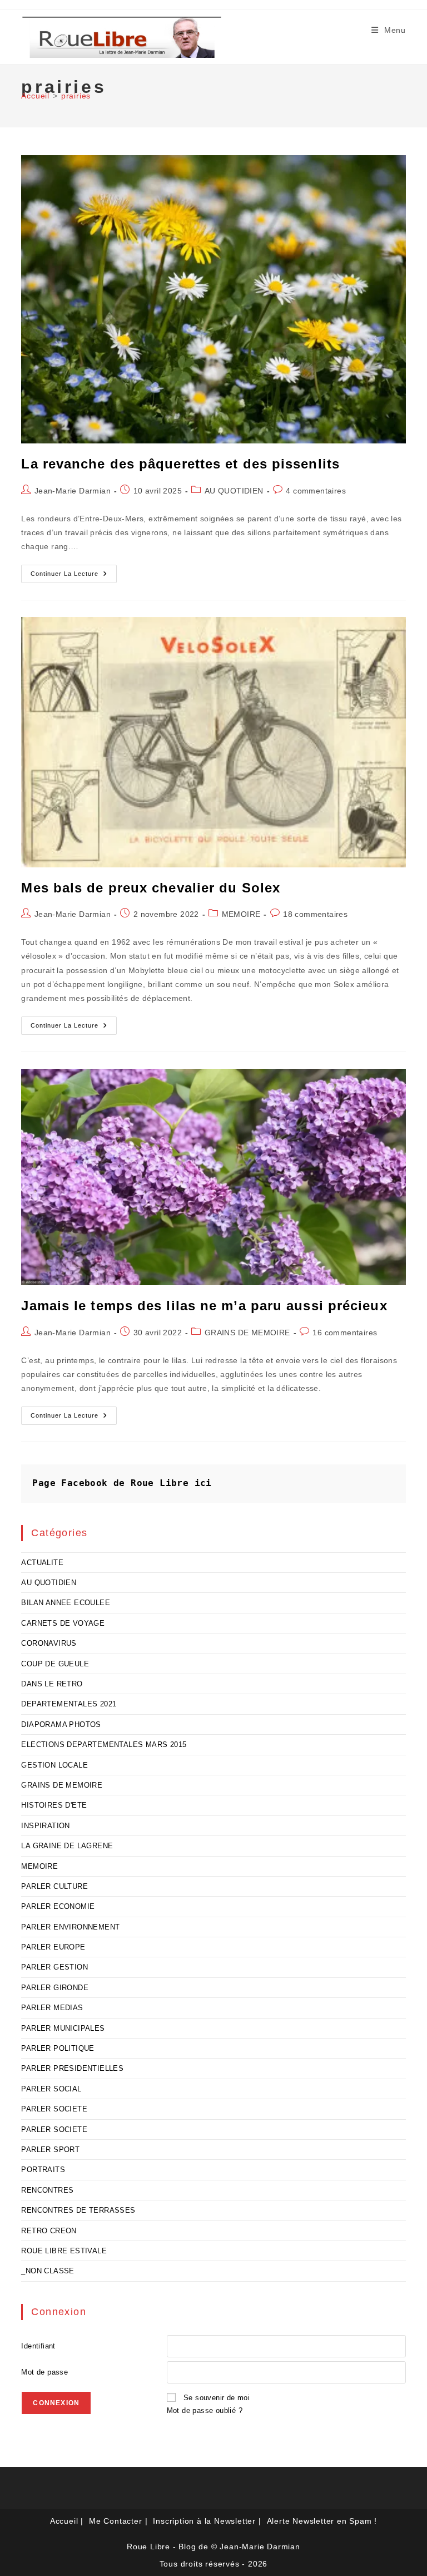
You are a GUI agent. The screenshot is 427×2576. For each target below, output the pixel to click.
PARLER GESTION (54, 1967)
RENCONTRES (47, 2190)
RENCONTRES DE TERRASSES (78, 2210)
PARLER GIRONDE (55, 1988)
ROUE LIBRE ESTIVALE (64, 2251)
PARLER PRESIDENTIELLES (72, 2068)
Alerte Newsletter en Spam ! (322, 2521)
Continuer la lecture (74, 576)
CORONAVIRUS (49, 1643)
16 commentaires (345, 1333)
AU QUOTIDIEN (234, 491)
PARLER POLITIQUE (58, 2048)
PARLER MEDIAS (52, 2008)
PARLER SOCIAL (51, 2089)
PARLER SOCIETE (54, 2109)
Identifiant (38, 2346)
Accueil (64, 2521)
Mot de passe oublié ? (205, 2410)
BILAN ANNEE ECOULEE (66, 1603)
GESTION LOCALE (54, 1765)
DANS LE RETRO (52, 1684)
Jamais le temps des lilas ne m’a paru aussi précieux (204, 1306)
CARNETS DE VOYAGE (63, 1623)
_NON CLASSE (48, 2271)
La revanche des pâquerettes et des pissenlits (180, 464)
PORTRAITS (43, 2170)
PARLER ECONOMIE (58, 1906)
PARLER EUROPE (53, 1947)
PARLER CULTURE (54, 1886)
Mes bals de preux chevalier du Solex (151, 888)
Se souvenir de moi (217, 2398)
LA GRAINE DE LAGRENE (67, 1846)
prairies (76, 96)
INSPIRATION (45, 1826)
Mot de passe (44, 2372)
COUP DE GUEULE (55, 1664)
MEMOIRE (241, 914)
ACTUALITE (42, 1563)
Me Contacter (116, 2521)
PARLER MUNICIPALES (63, 2028)
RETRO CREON (49, 2231)
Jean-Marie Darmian (73, 491)
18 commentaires (315, 914)
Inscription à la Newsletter (204, 2521)
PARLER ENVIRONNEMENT (70, 1927)
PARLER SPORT (50, 2150)
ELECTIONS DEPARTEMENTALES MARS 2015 (104, 1745)
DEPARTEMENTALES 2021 (69, 1704)
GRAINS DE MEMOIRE (247, 1333)
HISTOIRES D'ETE (54, 1805)
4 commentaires (316, 491)
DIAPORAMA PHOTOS (61, 1724)
